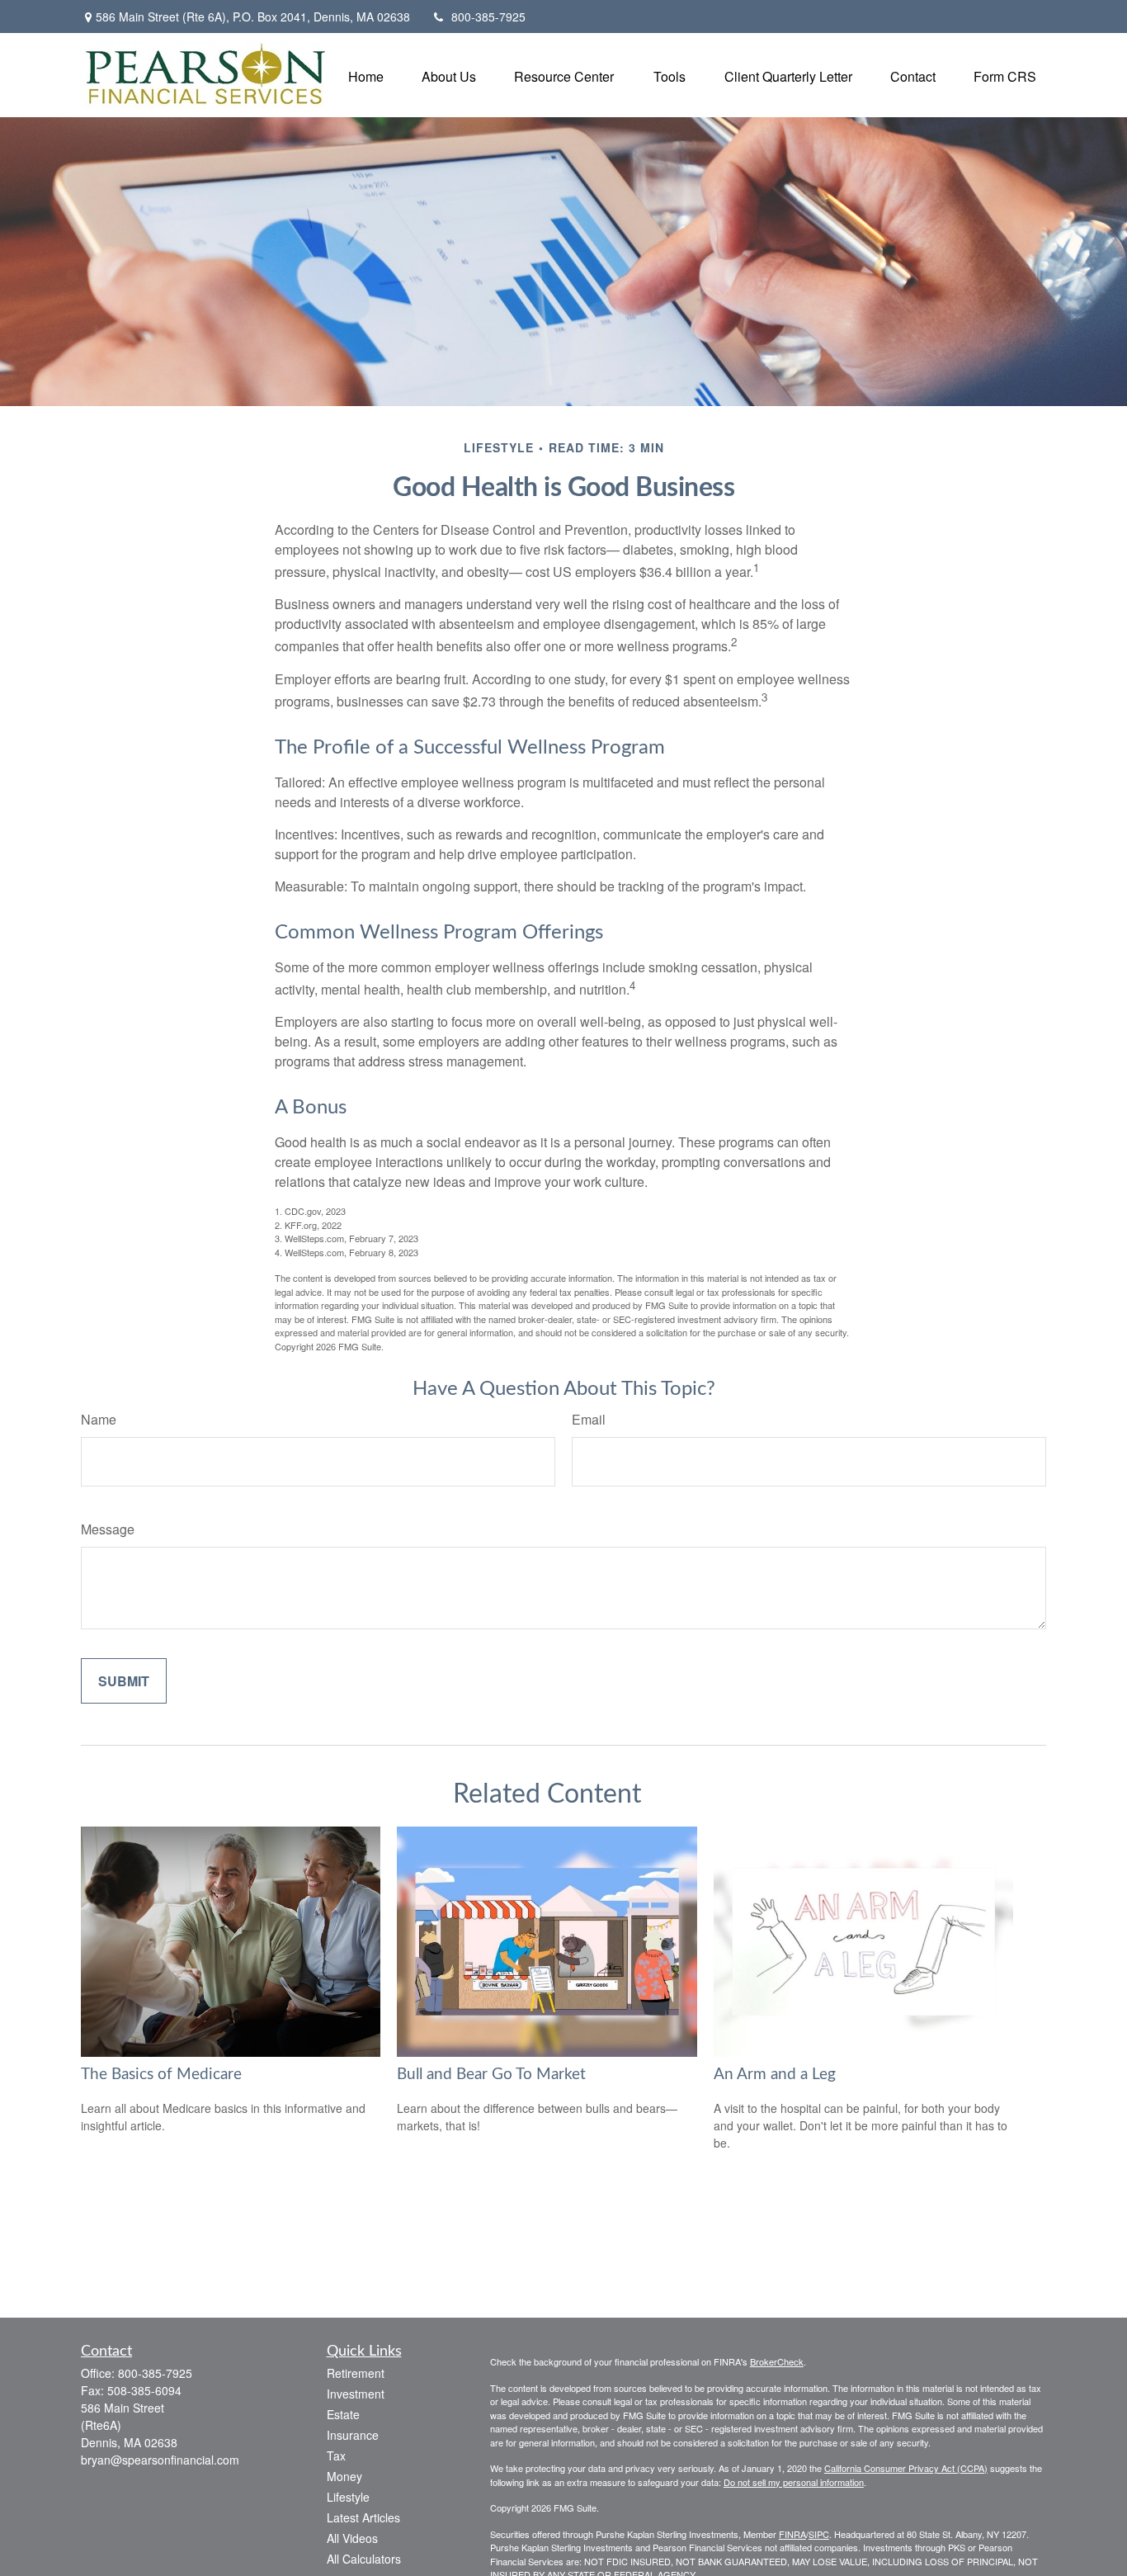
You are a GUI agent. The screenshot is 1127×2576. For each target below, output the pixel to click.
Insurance (353, 2435)
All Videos (352, 2538)
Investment (356, 2394)
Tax (336, 2455)
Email (589, 1419)
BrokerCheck (777, 2361)
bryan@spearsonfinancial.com (160, 2460)
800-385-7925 (488, 17)
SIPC (819, 2534)
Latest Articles (363, 2517)
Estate (343, 2414)
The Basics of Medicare (161, 2075)
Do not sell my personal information (794, 2482)
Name (99, 1419)
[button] (366, 75)
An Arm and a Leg (775, 2075)
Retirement (356, 2373)
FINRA (792, 2534)
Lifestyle (348, 2497)
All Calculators (364, 2559)
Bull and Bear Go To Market (491, 2075)
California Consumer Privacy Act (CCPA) (906, 2468)
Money (344, 2476)
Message (108, 1529)
